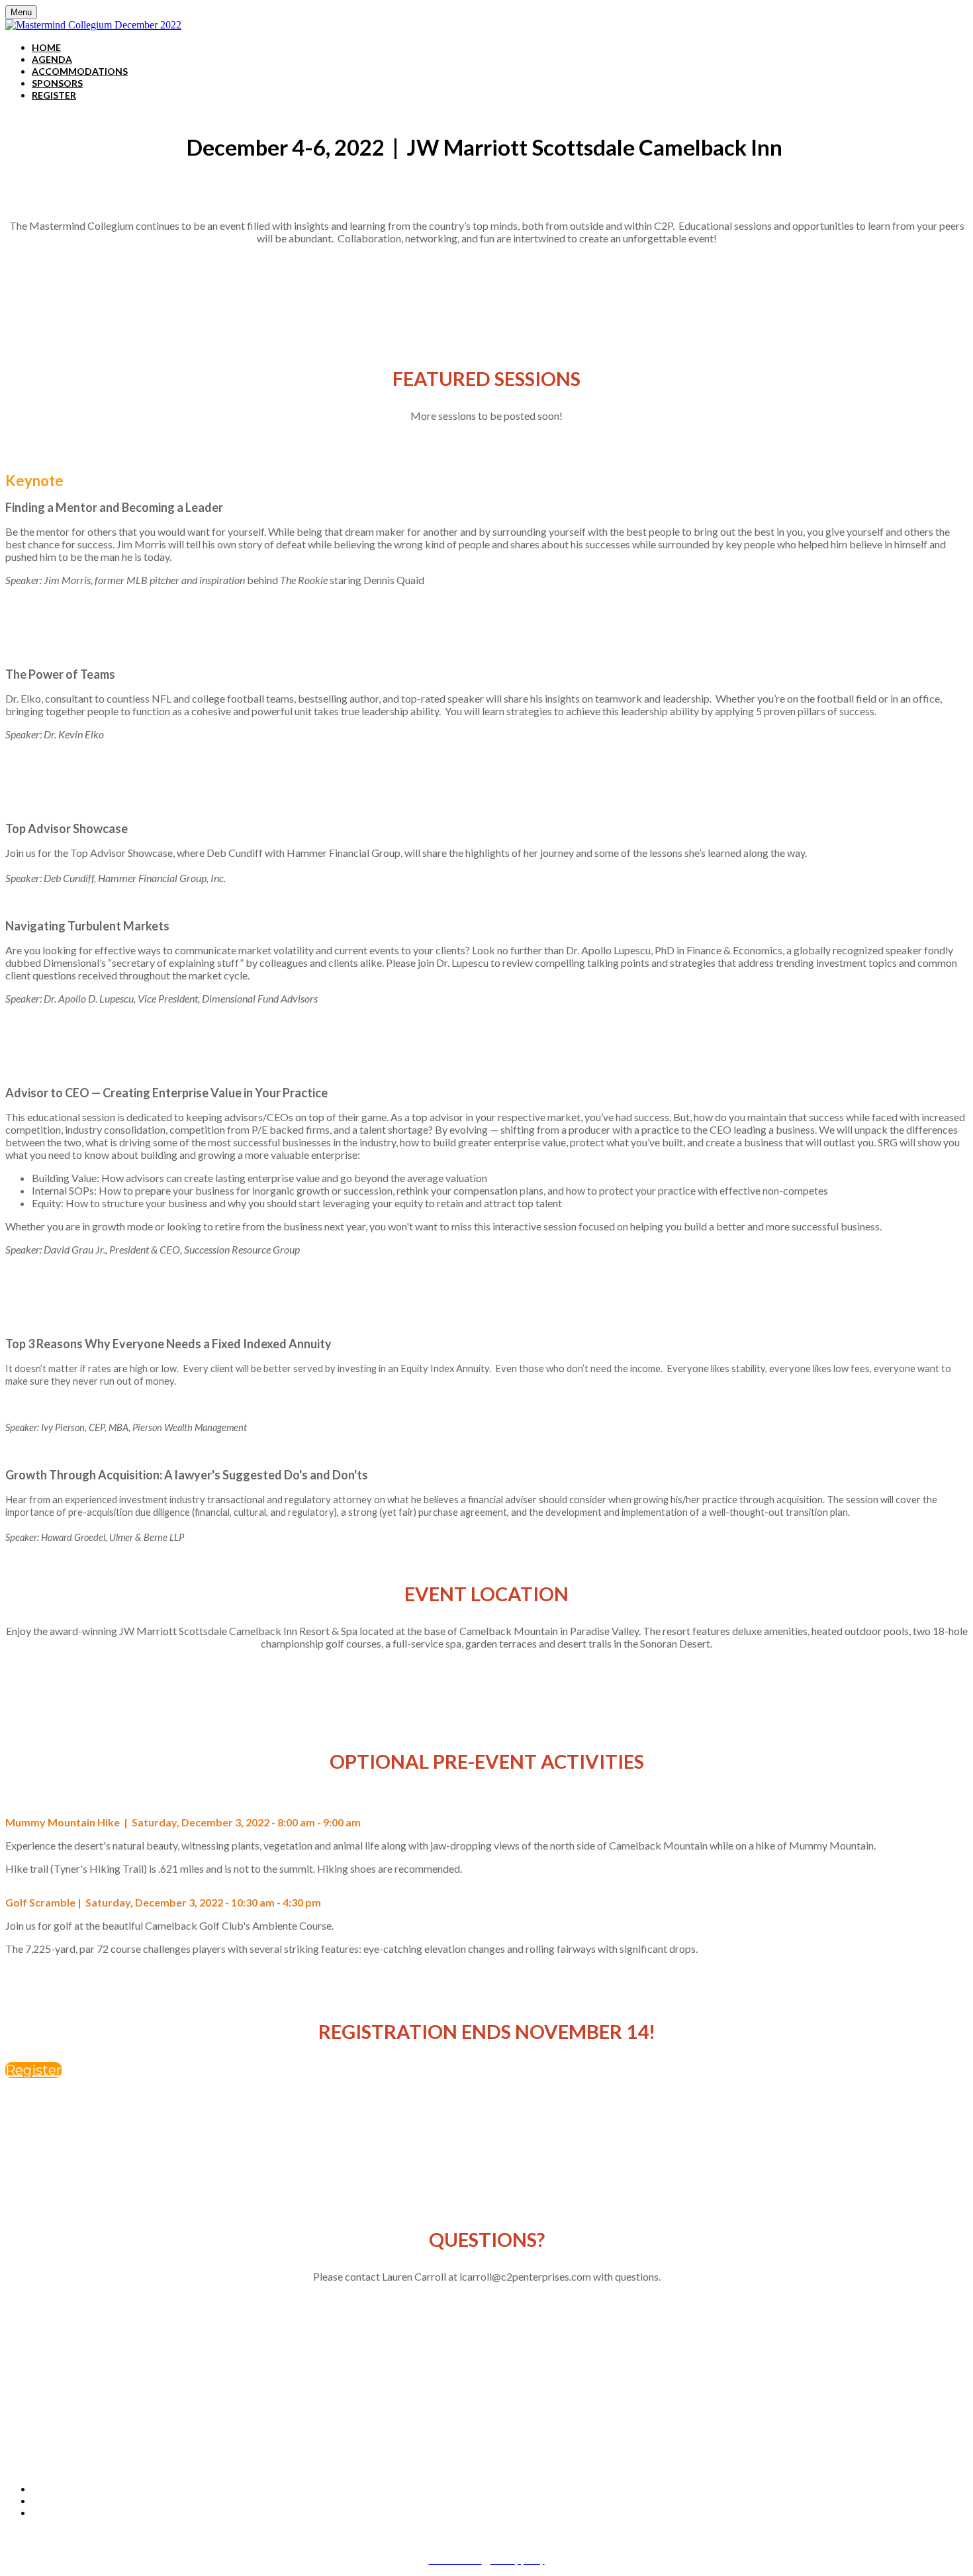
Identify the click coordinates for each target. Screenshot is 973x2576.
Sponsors (57, 83)
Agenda (52, 59)
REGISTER (54, 95)
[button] (33, 2070)
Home (46, 47)
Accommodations (80, 71)
